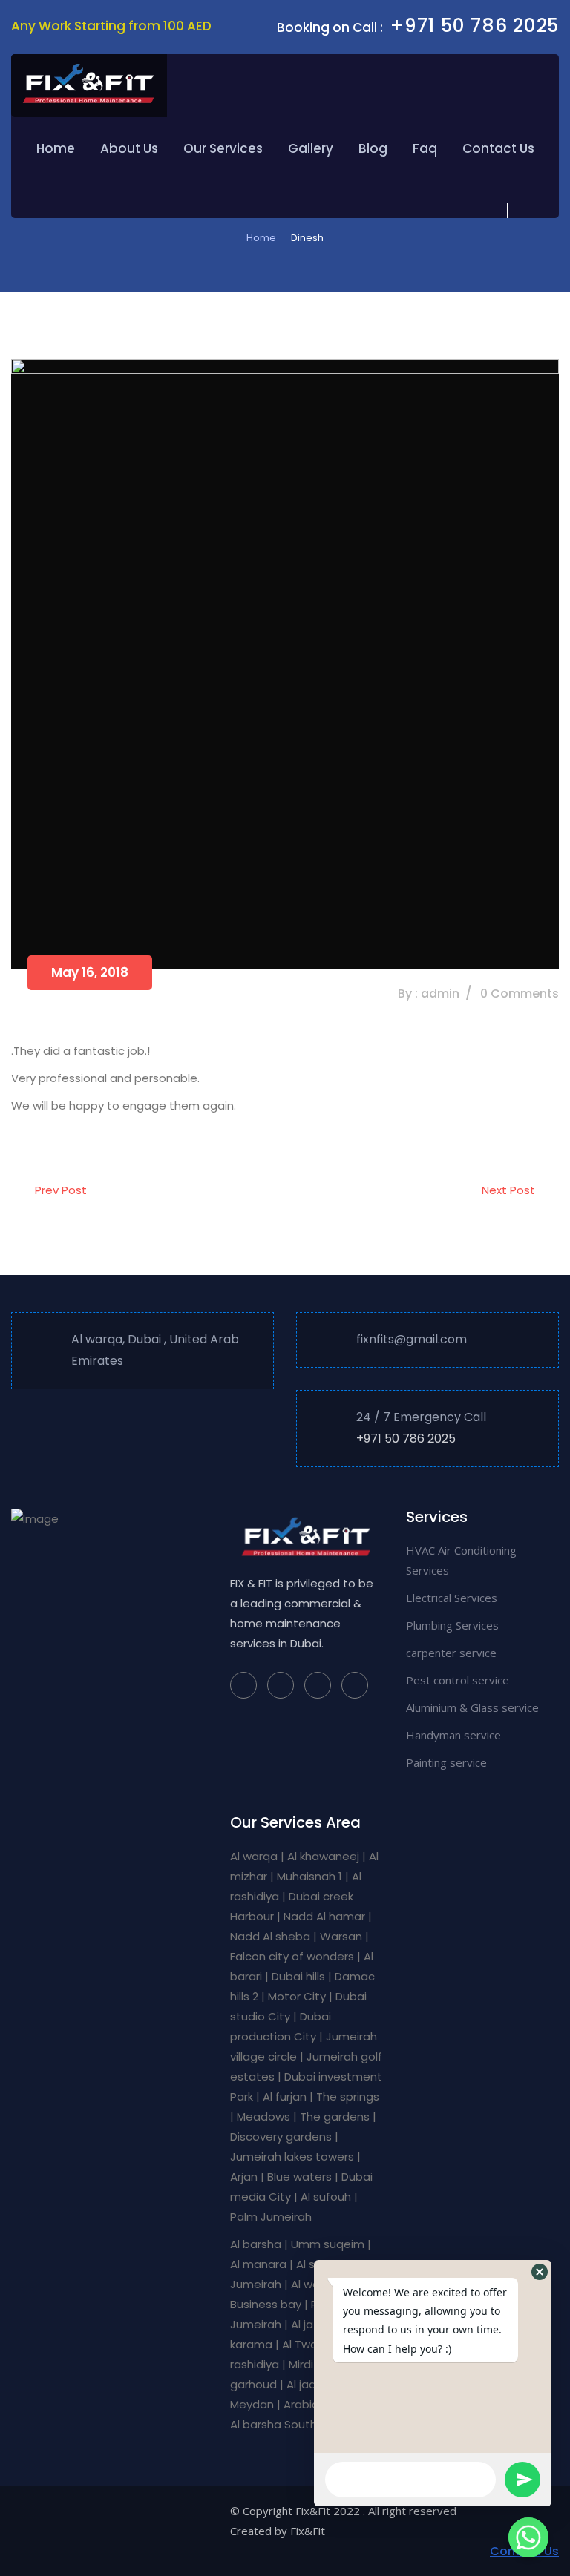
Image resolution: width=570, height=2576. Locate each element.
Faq (425, 148)
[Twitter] (318, 1685)
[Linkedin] (355, 1685)
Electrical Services (452, 1598)
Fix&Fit (308, 2531)
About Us (129, 148)
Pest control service (458, 1680)
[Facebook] (243, 1685)
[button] (540, 2272)
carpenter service (451, 1653)
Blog (373, 148)
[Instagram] (281, 1685)
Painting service (446, 1762)
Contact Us (498, 148)
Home (56, 148)
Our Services (223, 148)
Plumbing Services (452, 1625)
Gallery (311, 148)
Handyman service (453, 1735)
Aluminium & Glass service (472, 1707)
